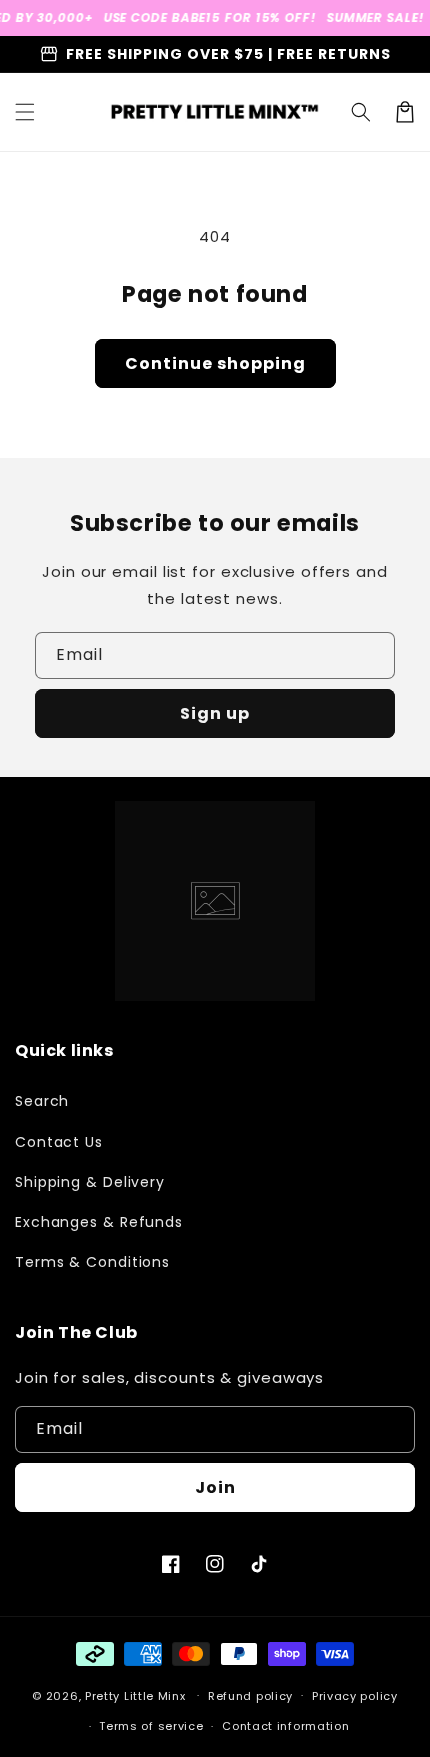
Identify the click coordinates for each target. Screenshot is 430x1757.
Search (42, 1101)
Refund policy (250, 1696)
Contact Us (59, 1142)
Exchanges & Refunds (99, 1222)
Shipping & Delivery (90, 1182)
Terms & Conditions (92, 1262)
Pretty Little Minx (135, 1695)
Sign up (215, 713)
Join (215, 1487)
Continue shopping (215, 363)
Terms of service (151, 1726)
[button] (25, 112)
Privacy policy (355, 1696)
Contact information (285, 1726)
